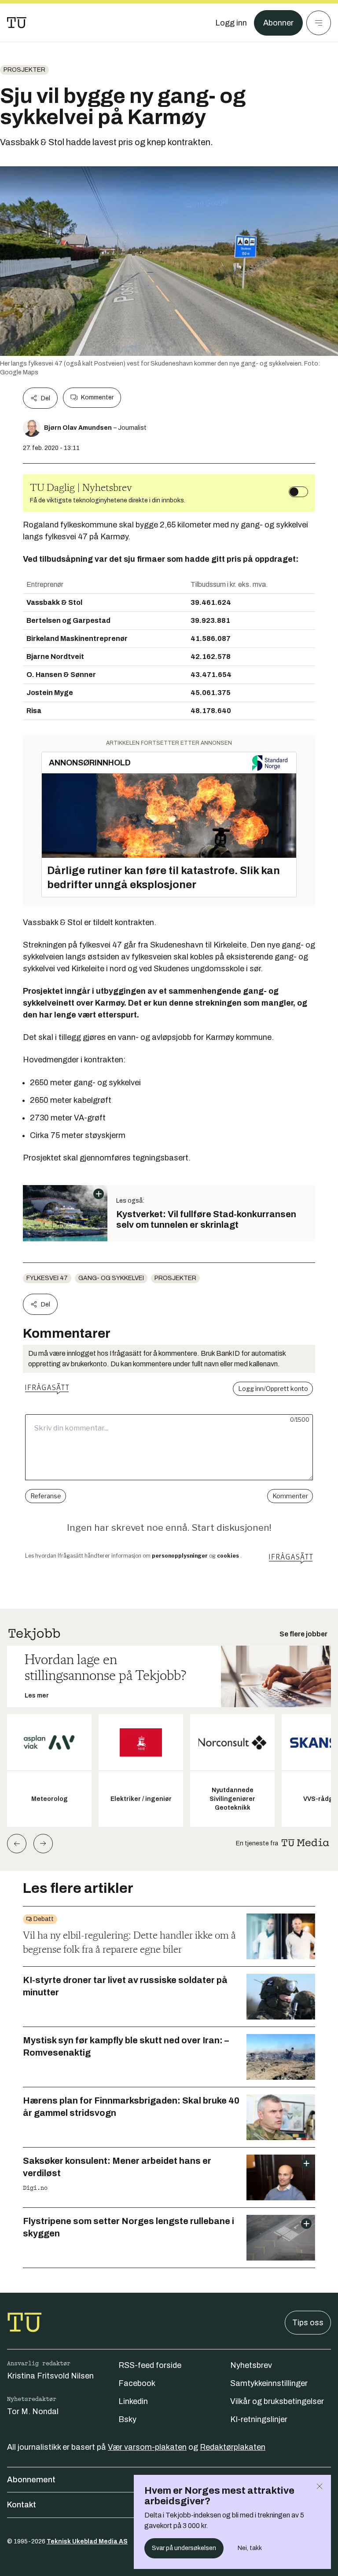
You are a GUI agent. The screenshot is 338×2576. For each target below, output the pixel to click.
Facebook (137, 2383)
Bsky (127, 2419)
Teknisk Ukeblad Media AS (87, 2541)
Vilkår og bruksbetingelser (277, 2401)
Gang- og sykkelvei (111, 1278)
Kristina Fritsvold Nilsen (50, 2376)
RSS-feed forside (150, 2365)
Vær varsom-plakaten (147, 2447)
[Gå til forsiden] (17, 23)
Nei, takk (250, 2548)
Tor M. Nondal (33, 2411)
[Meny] (319, 23)
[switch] (298, 492)
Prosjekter (24, 70)
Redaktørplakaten (233, 2447)
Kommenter (97, 397)
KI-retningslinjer (259, 2419)
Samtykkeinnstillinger (269, 2383)
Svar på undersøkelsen (184, 2548)
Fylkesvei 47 (47, 1278)
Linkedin (133, 2401)
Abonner (278, 23)
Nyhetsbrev (251, 2365)
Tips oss (308, 2323)
